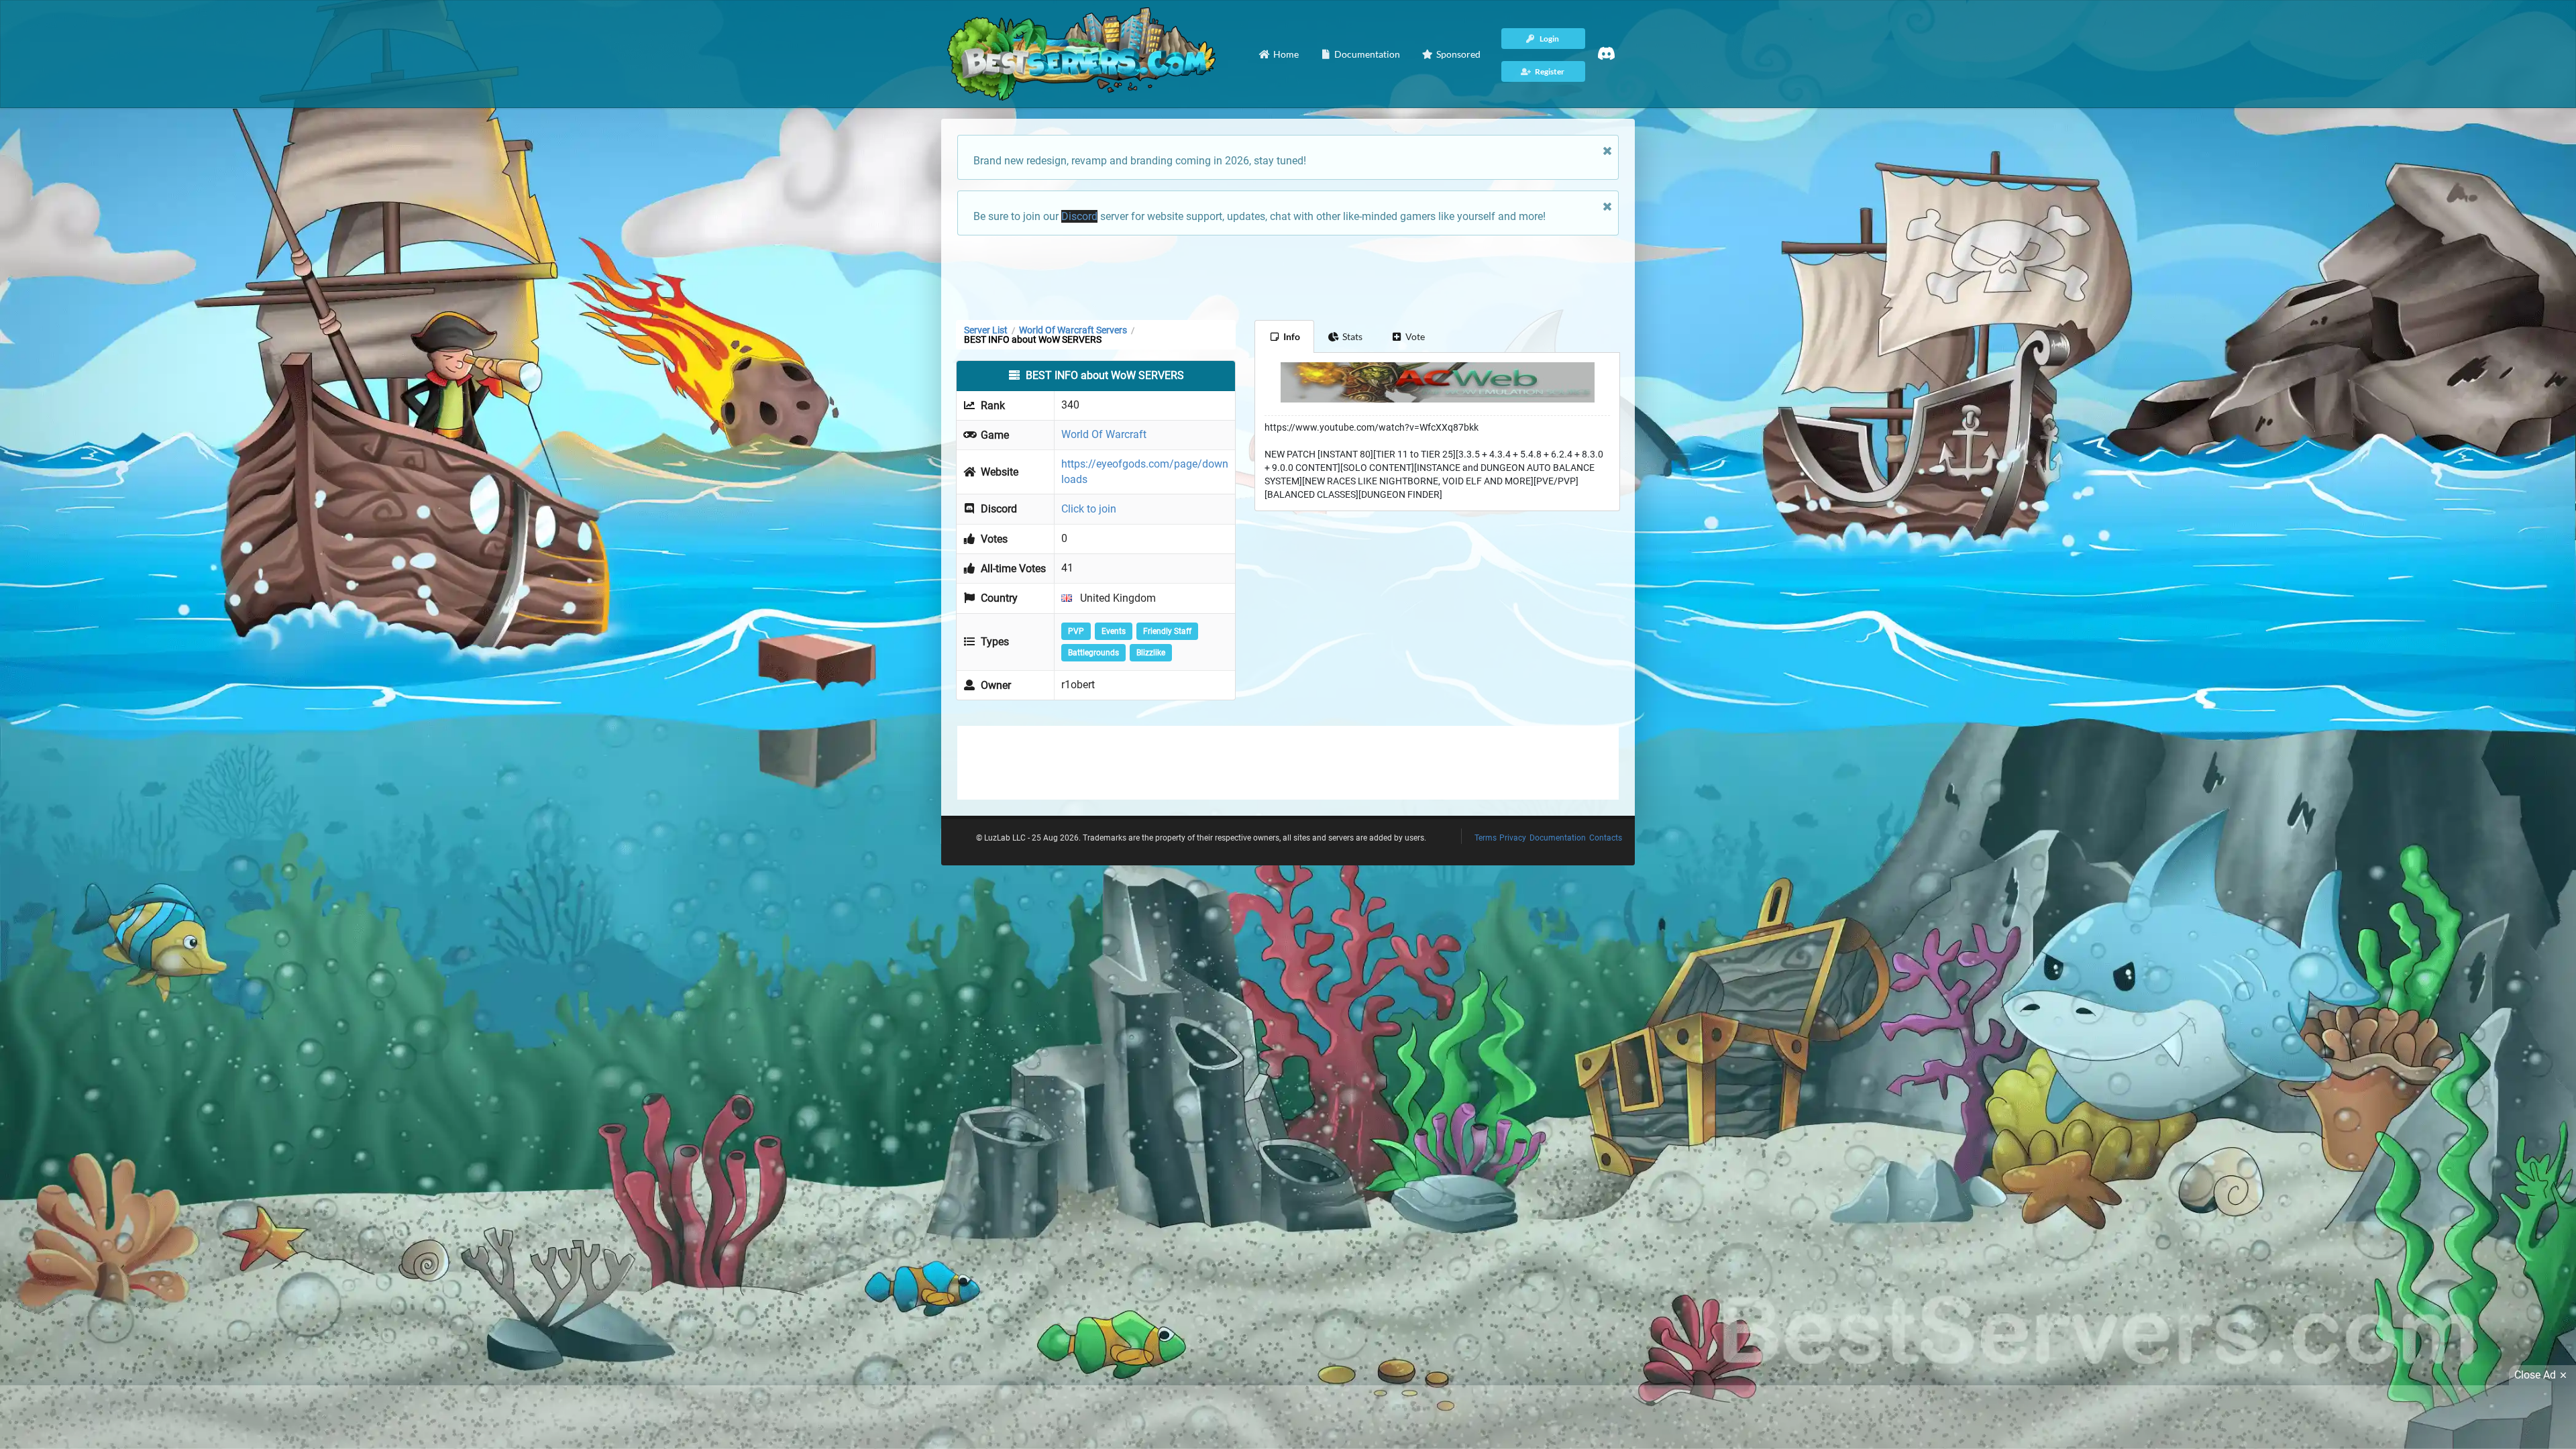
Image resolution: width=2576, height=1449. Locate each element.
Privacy (1513, 838)
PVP (1076, 631)
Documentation (1558, 838)
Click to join (1089, 509)
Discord (1079, 216)
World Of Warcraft (1104, 434)
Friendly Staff (1167, 631)
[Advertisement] (1288, 276)
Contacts (1606, 838)
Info (1292, 336)
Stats (1352, 336)
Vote (1415, 336)
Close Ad (2535, 1375)
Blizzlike (1151, 653)
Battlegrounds (1093, 653)
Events (1114, 631)
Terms (1486, 838)
